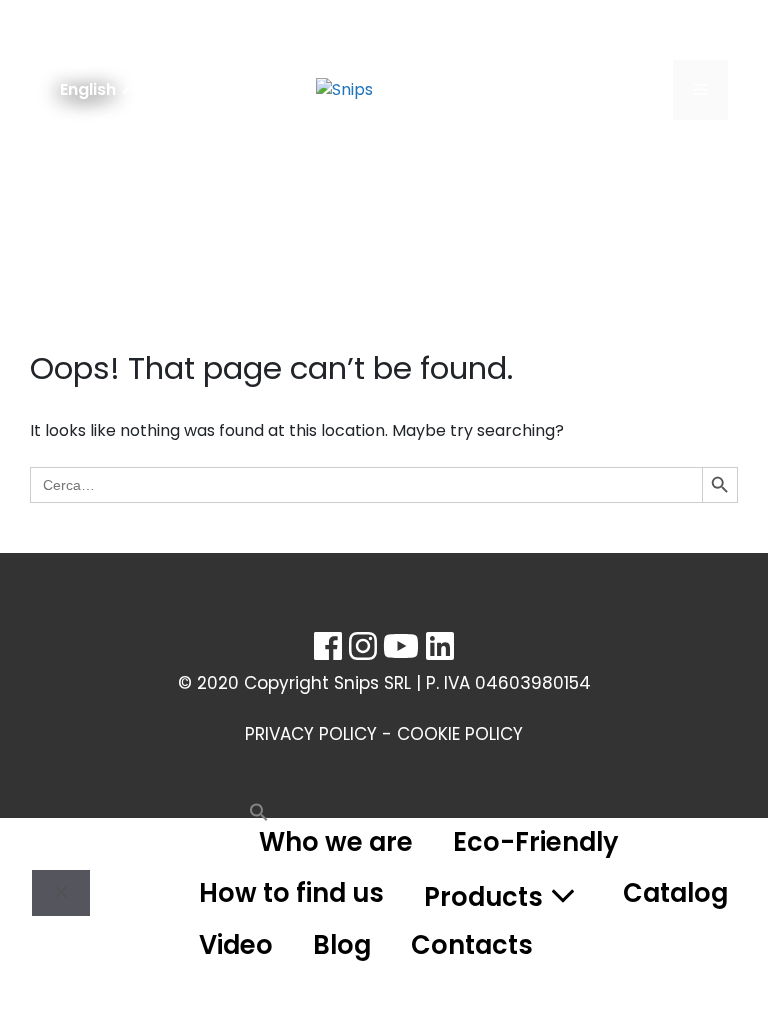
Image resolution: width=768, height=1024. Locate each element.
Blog (342, 945)
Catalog (675, 893)
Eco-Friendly (535, 842)
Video (236, 945)
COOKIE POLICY (460, 734)
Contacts (472, 945)
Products (483, 897)
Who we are (336, 842)
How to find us (291, 893)
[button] (209, 842)
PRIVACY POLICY (311, 734)
